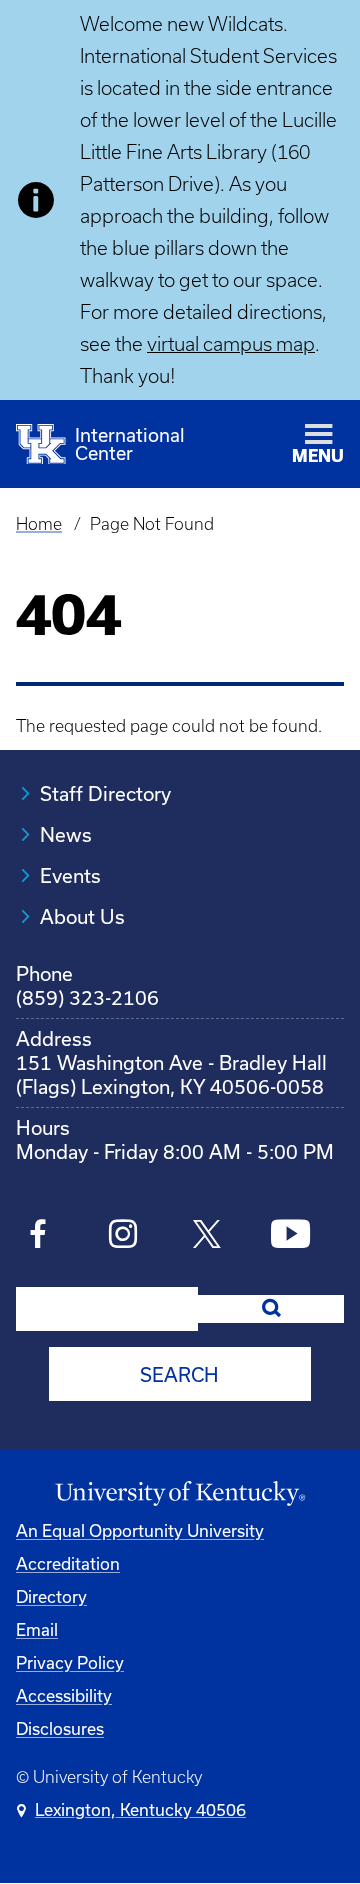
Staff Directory (105, 793)
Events (70, 875)
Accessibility (64, 1695)
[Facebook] (38, 1237)
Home (39, 524)
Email (37, 1629)
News (66, 834)
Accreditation (68, 1563)
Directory (51, 1596)
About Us (82, 916)
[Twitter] (206, 1237)
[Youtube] (290, 1237)
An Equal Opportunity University (140, 1530)
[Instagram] (122, 1237)
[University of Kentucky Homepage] (180, 1494)
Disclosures (60, 1728)
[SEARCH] (271, 1309)
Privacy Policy (70, 1662)
